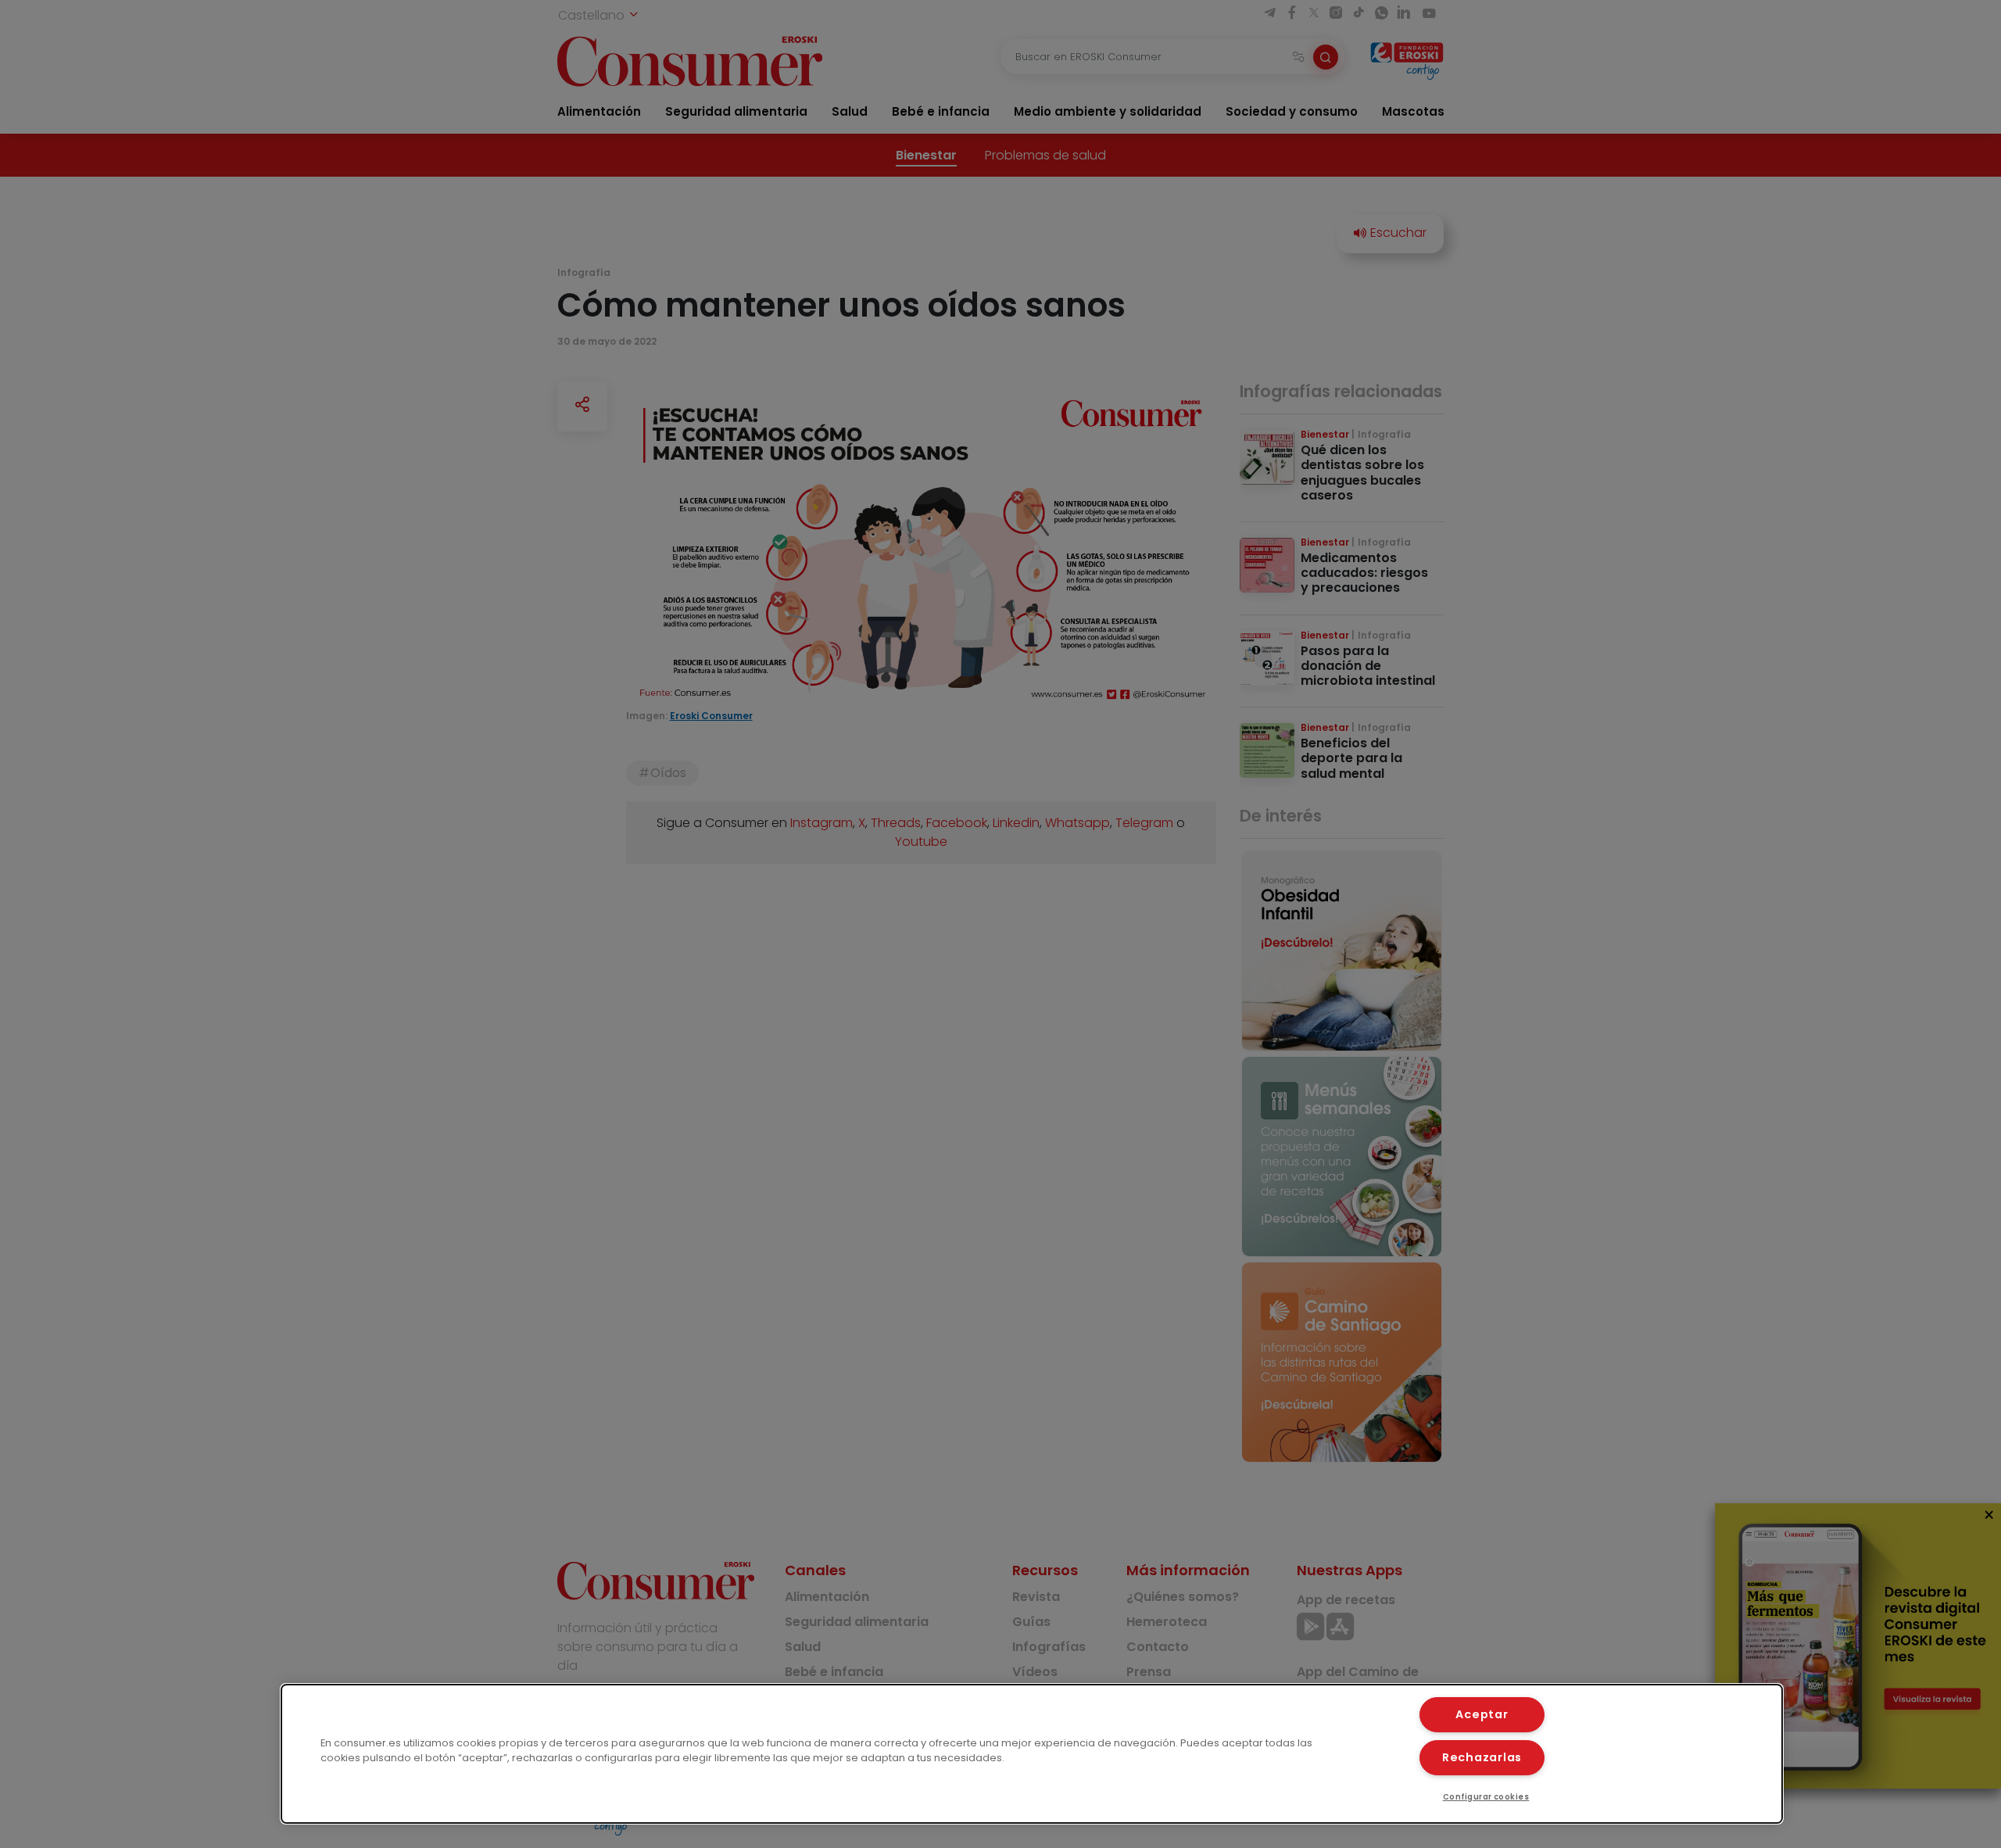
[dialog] (1032, 1754)
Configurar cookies (1486, 1797)
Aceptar (1482, 1714)
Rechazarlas (1482, 1757)
